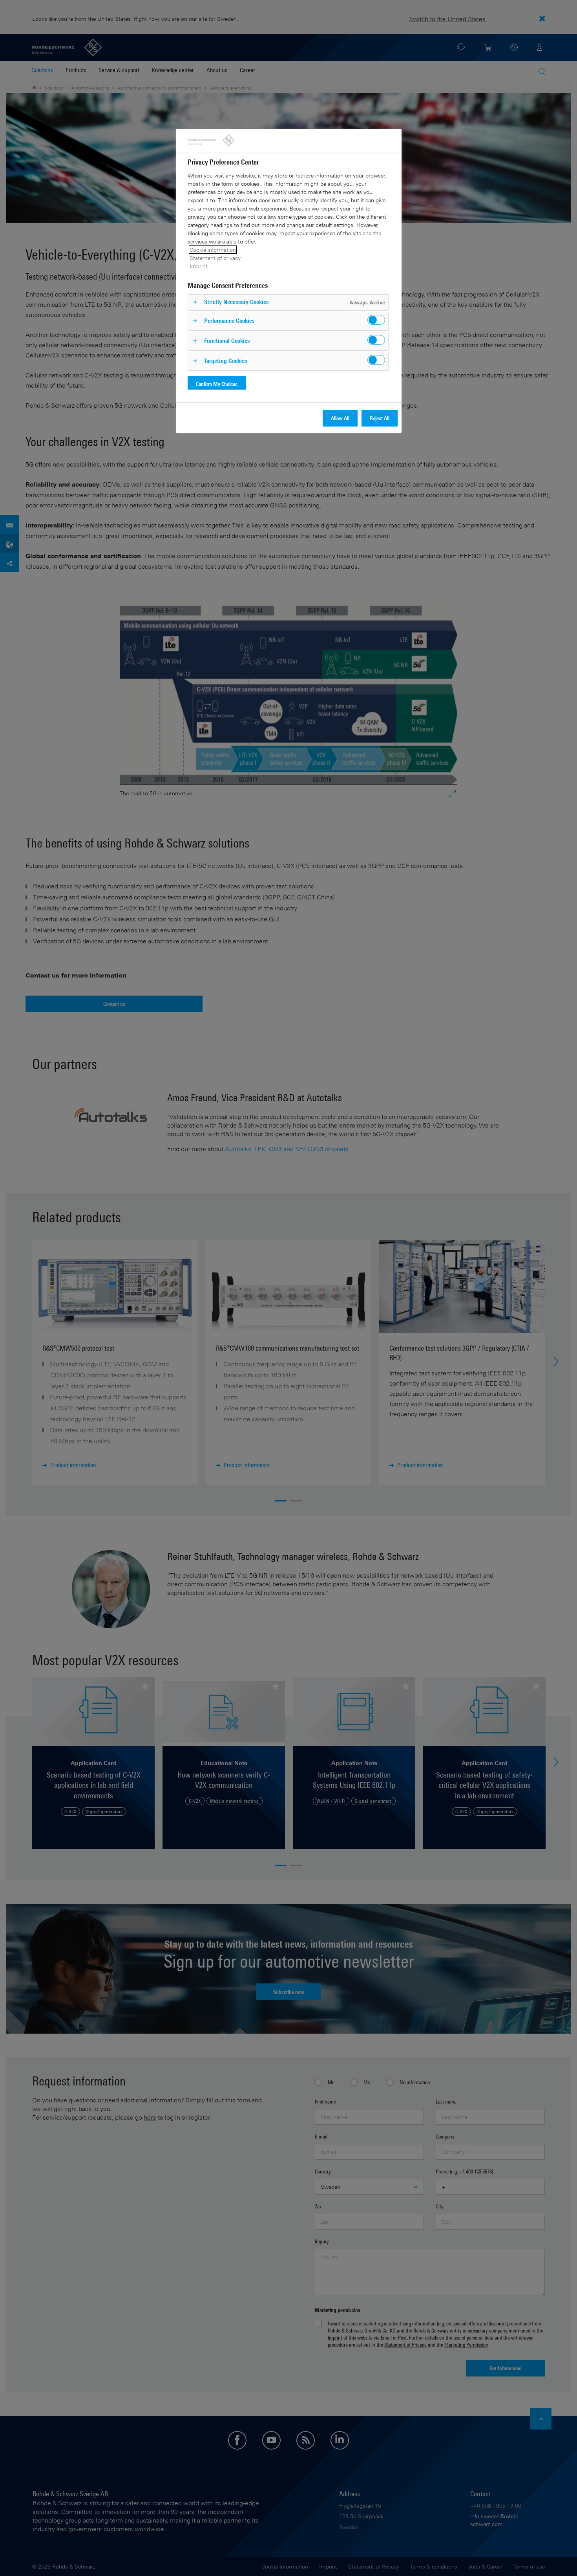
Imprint (199, 266)
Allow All (340, 418)
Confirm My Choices (217, 384)
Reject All (380, 418)
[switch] (376, 320)
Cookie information (213, 250)
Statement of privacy (215, 258)
